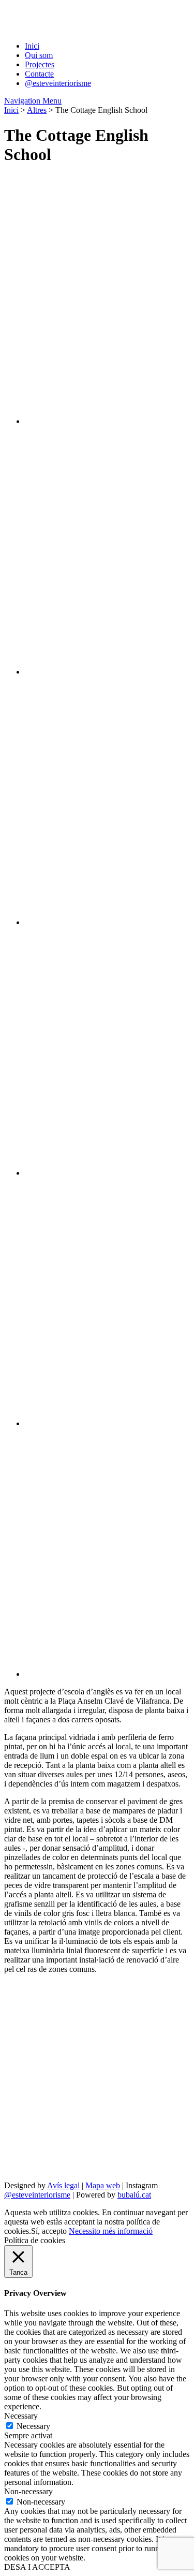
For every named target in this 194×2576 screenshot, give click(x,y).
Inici (32, 46)
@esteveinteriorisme (58, 83)
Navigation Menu (33, 101)
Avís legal (63, 2185)
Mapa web (103, 2185)
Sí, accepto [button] (49, 2231)
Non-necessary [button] (28, 2491)
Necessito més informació (111, 2231)
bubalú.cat (134, 2195)
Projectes (40, 64)
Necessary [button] (21, 2416)
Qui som (39, 55)
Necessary (33, 2426)
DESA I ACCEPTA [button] (37, 2567)
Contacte (39, 74)
